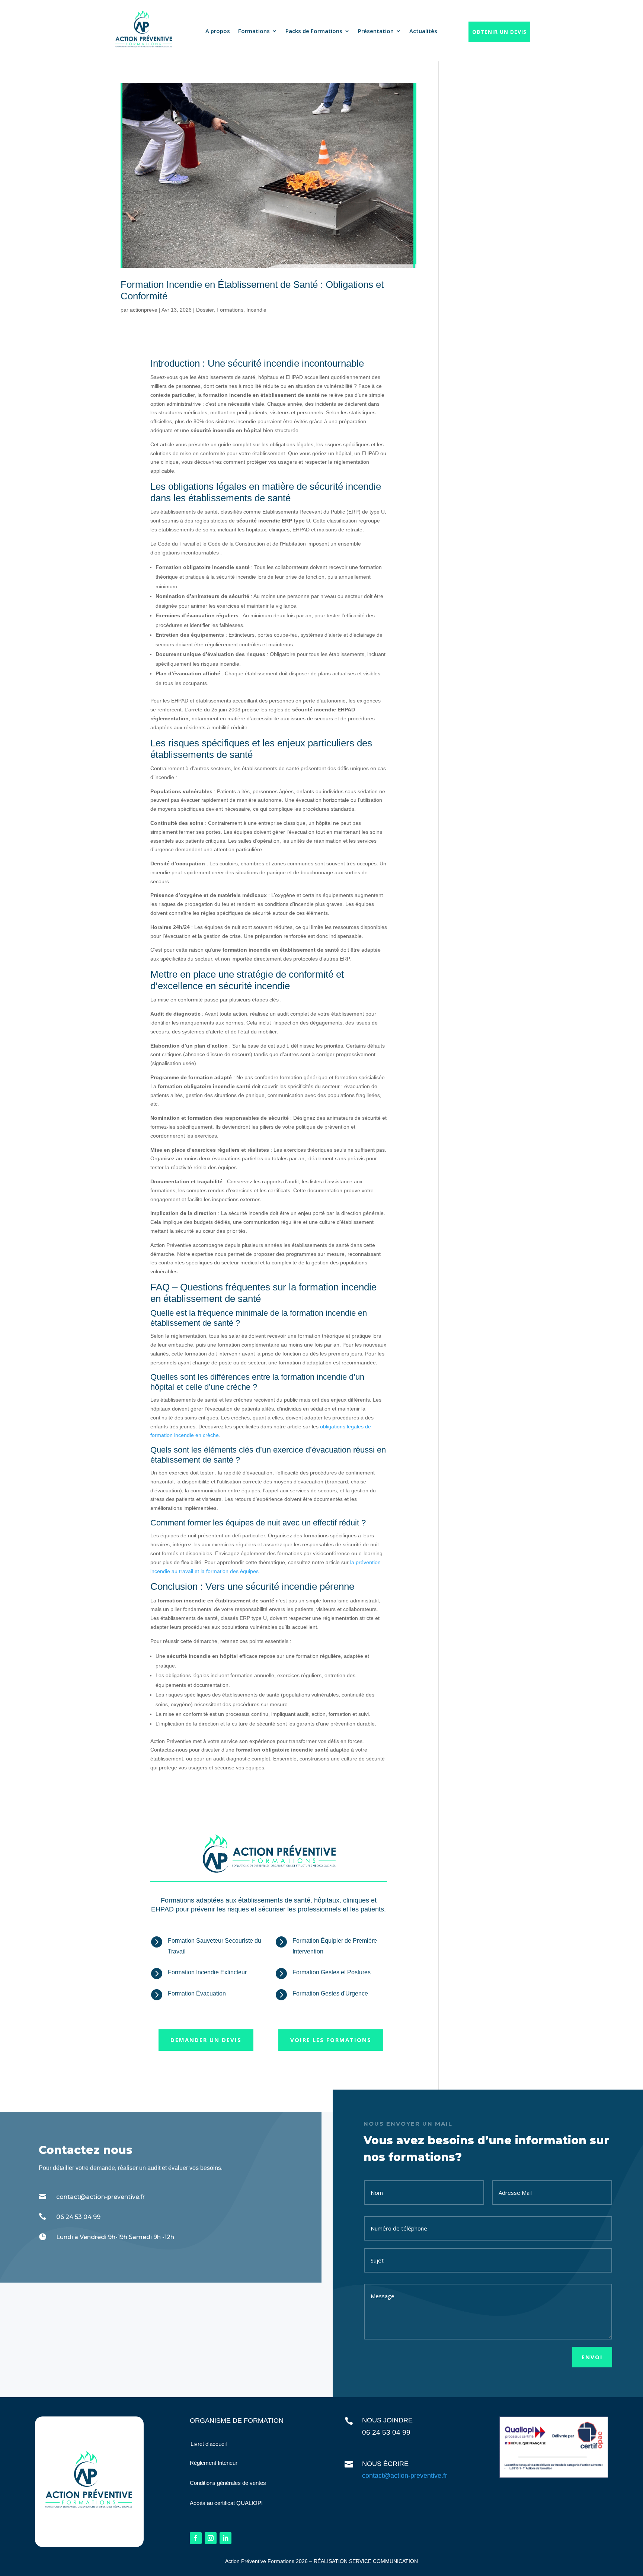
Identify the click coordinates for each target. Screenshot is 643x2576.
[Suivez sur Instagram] (211, 2538)
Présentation (376, 31)
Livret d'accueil (209, 2444)
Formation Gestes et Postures (332, 1972)
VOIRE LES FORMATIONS (331, 2040)
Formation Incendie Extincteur (207, 1972)
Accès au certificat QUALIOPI (226, 2503)
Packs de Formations (314, 31)
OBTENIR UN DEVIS (499, 32)
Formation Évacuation (197, 1993)
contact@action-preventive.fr (405, 2476)
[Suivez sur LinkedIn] (225, 2538)
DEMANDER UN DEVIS (206, 2040)
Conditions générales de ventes (228, 2483)
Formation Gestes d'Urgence (330, 1993)
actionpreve (144, 310)
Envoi (592, 2357)
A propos (218, 31)
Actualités (423, 31)
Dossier (205, 310)
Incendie (256, 310)
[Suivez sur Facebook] (196, 2538)
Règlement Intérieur (214, 2463)
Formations (254, 31)
